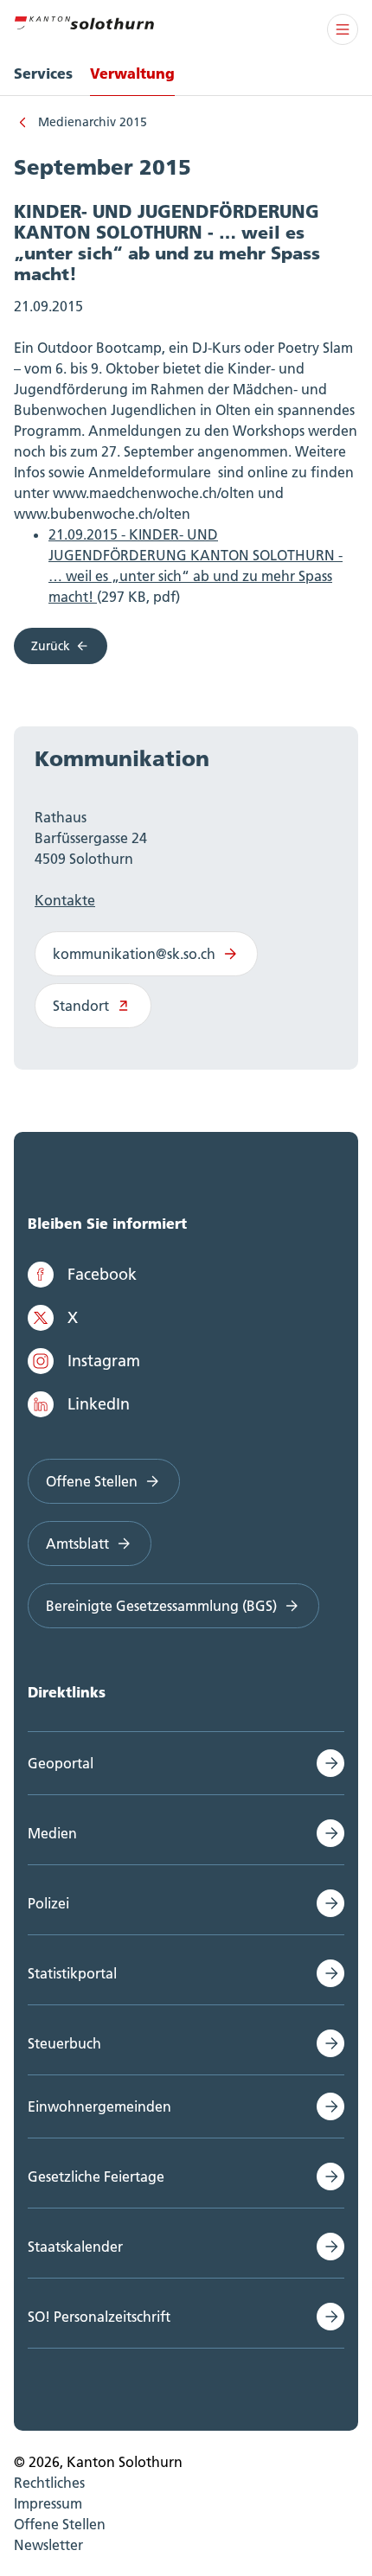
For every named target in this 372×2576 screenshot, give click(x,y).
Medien (52, 1833)
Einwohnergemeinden (99, 2106)
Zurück (51, 646)
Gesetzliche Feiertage (96, 2176)
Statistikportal (72, 1973)
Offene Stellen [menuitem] (60, 2524)
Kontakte (65, 900)
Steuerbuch (64, 2043)
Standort (81, 1006)
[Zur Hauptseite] (84, 21)
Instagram (104, 1361)
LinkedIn (99, 1404)
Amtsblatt (77, 1544)
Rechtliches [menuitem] (49, 2483)
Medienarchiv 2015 (93, 122)
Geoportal (61, 1763)
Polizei (48, 1903)
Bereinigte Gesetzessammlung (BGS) (161, 1606)
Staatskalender (75, 2247)
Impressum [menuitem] (48, 2503)
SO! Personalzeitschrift (99, 2317)
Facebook (102, 1274)
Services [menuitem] (43, 73)
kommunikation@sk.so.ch (134, 954)
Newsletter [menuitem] (48, 2545)
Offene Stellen (92, 1481)
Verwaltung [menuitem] (132, 73)
